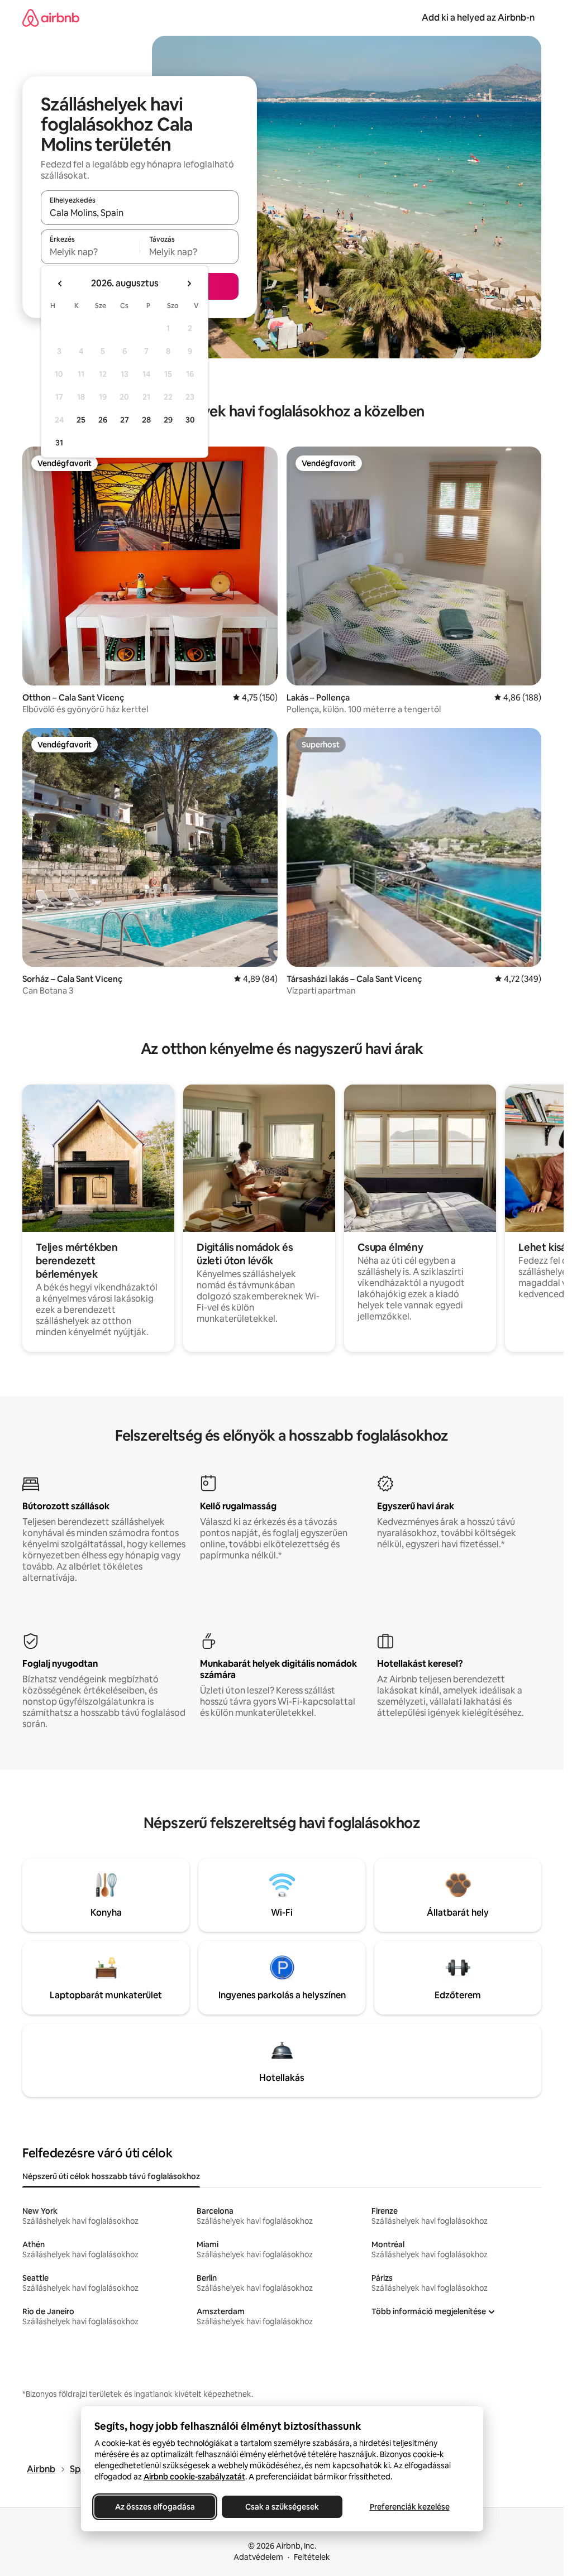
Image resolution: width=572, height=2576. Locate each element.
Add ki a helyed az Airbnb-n (478, 18)
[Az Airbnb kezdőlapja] (51, 18)
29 (168, 420)
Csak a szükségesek (282, 2507)
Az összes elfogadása (154, 2507)
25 (81, 420)
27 (125, 420)
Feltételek (312, 2557)
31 (59, 443)
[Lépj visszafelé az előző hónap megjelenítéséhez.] (60, 284)
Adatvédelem (258, 2557)
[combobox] (140, 213)
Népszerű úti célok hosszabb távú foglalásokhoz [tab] (111, 2176)
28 (146, 420)
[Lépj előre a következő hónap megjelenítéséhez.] (189, 284)
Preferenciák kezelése (409, 2507)
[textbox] (90, 252)
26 (103, 420)
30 (190, 420)
